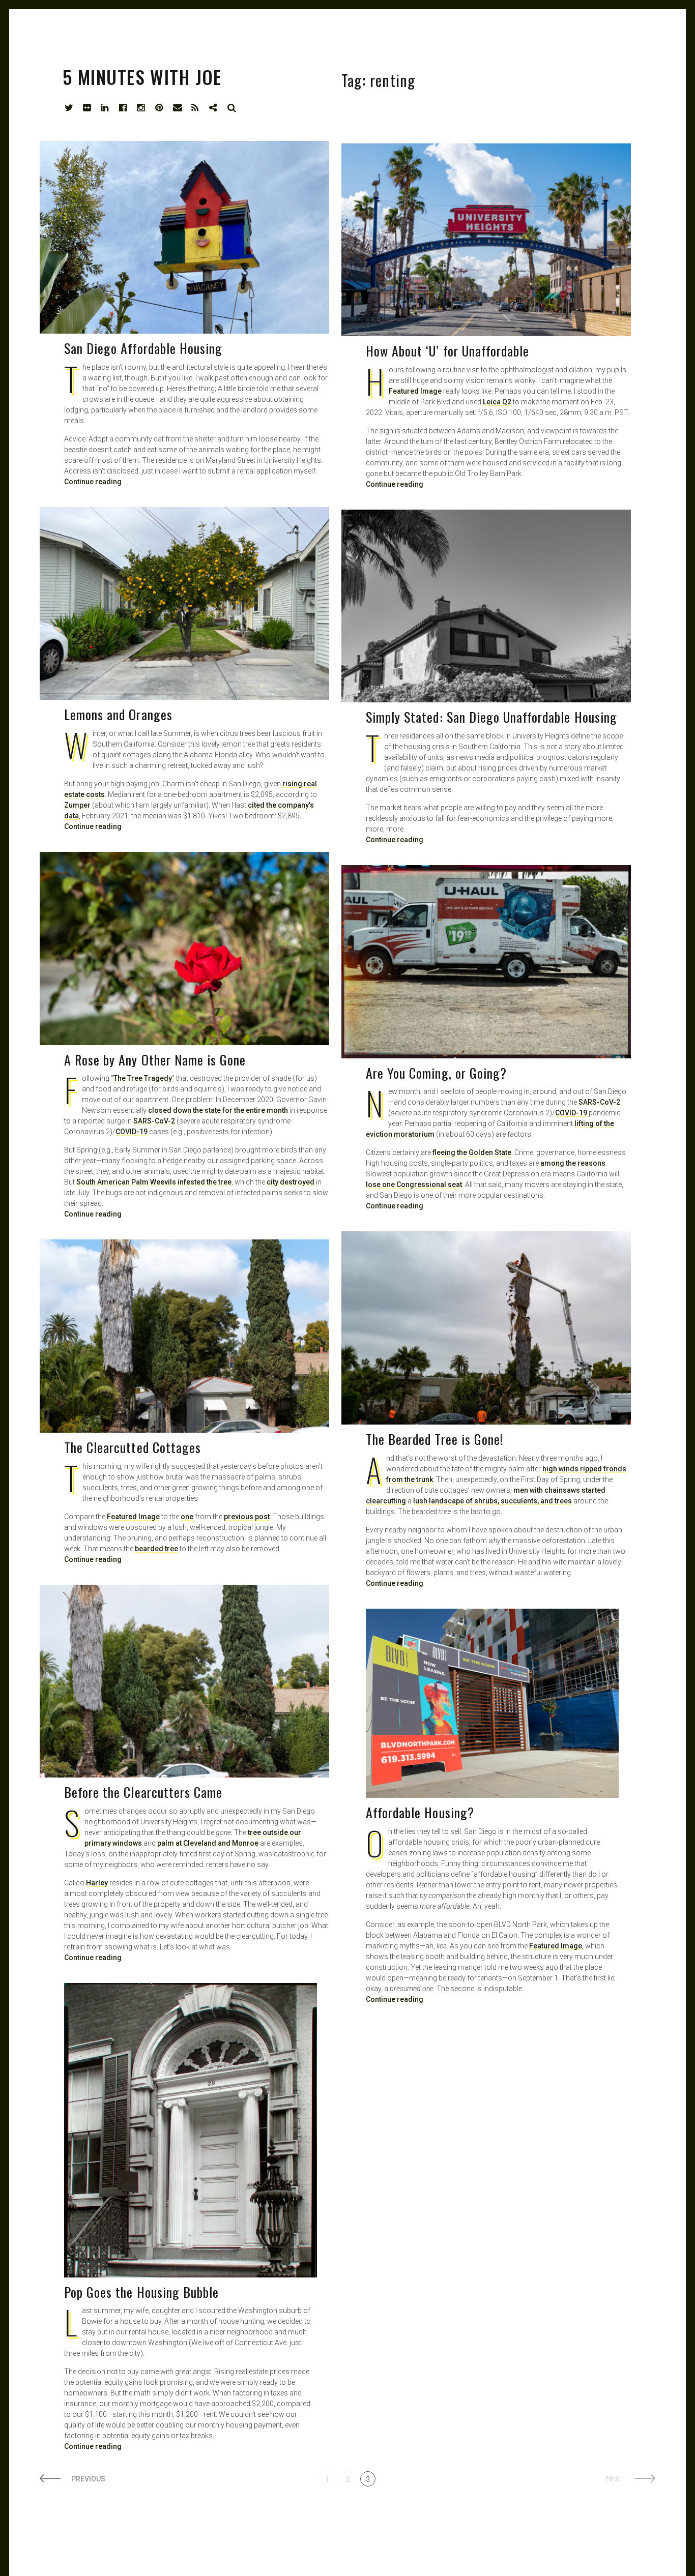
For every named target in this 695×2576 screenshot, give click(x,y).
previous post (247, 1517)
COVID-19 (132, 1132)
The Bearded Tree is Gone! (435, 1439)
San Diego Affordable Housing (143, 348)
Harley (97, 1883)
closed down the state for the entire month (218, 1110)
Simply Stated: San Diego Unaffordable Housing (491, 717)
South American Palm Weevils (126, 1182)
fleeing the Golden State (472, 1152)
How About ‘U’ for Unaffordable (447, 351)
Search (232, 108)
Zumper (77, 805)
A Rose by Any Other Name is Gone (155, 1060)
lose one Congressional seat (414, 1185)
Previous (88, 2479)
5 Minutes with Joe (142, 77)
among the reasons (573, 1163)
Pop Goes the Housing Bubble (141, 2292)
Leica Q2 (497, 402)
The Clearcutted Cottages (133, 1447)
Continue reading (395, 484)
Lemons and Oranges (118, 714)
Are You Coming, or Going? (436, 1073)
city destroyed (291, 1182)
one (187, 1517)
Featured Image (415, 391)
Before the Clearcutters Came (143, 1792)
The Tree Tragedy (143, 1078)
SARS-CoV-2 (154, 1121)
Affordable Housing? (420, 1812)
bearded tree (156, 1549)
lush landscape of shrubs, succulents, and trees (493, 1501)
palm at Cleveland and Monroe (208, 1843)
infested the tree (205, 1182)
